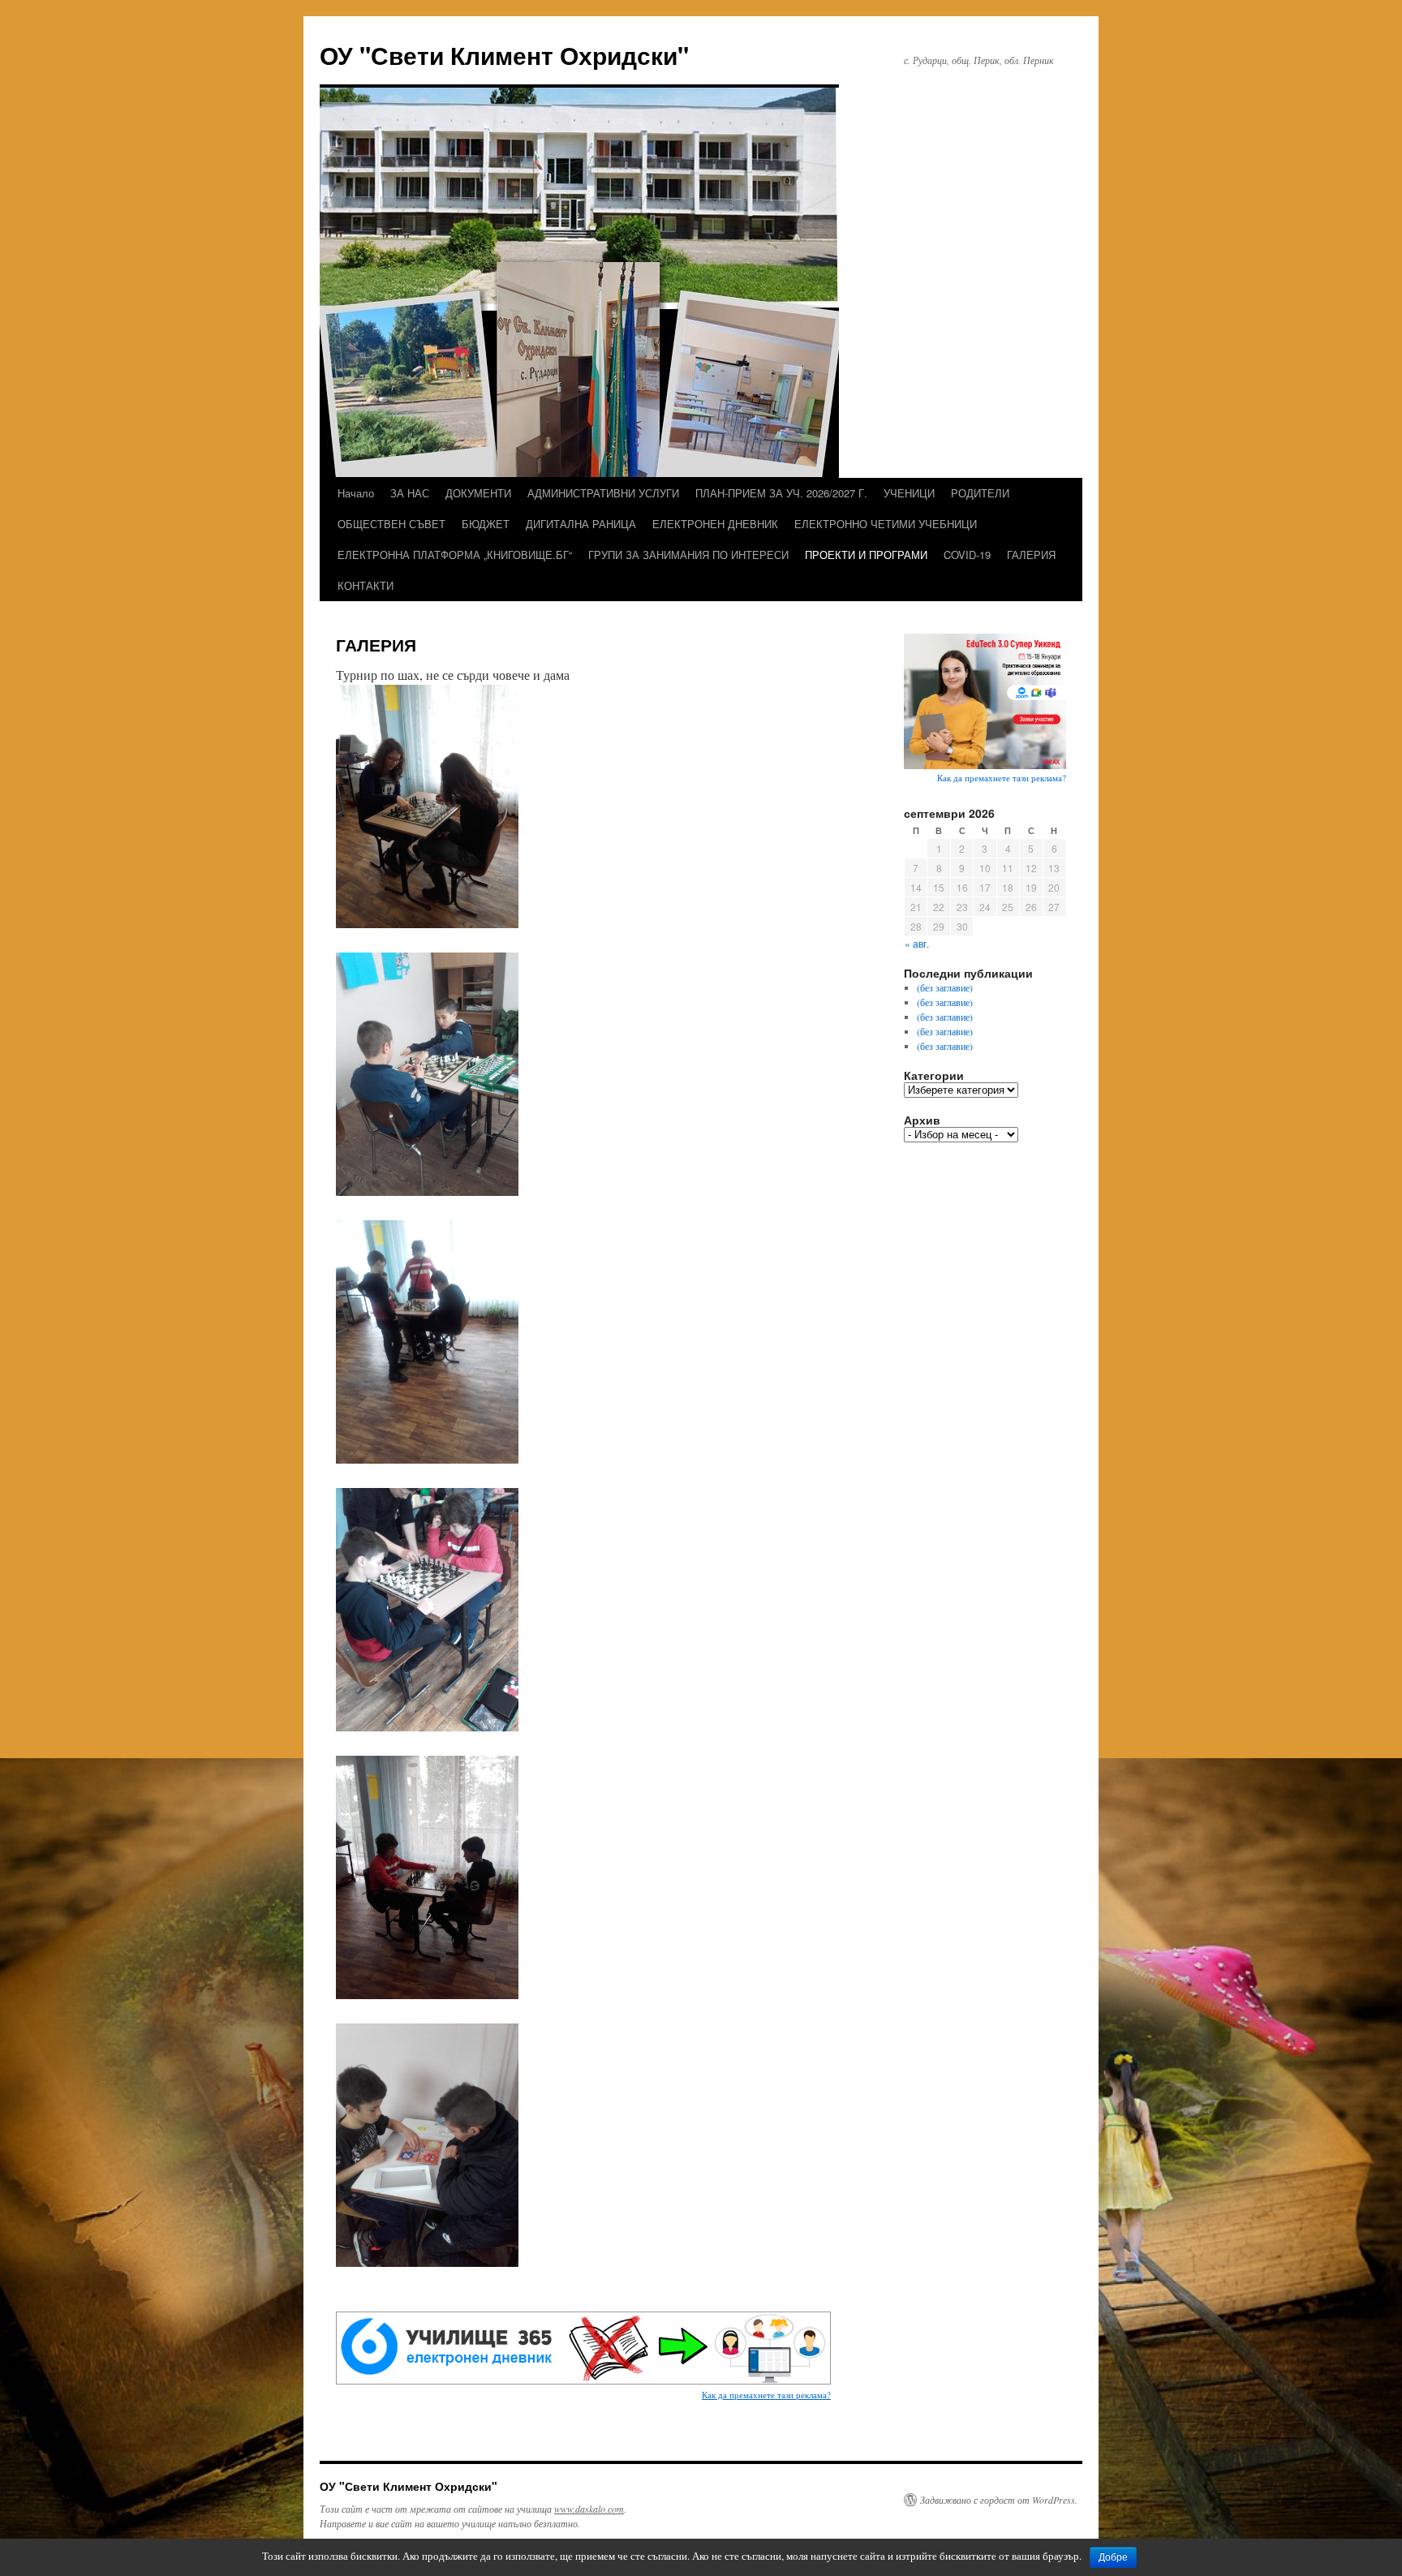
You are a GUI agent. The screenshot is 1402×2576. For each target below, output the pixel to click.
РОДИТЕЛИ (980, 493)
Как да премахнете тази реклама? (766, 2395)
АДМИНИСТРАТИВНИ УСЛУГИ (603, 493)
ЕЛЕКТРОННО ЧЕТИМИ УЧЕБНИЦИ (886, 524)
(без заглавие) (945, 987)
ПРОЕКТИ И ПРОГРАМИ (866, 555)
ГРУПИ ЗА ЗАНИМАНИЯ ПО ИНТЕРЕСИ (688, 555)
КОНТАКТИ (366, 585)
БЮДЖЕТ (486, 524)
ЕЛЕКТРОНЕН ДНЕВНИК (715, 524)
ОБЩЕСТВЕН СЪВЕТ (391, 524)
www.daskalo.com (589, 2509)
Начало (356, 493)
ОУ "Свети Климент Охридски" (504, 55)
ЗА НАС (410, 493)
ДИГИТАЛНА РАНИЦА (581, 524)
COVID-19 (967, 555)
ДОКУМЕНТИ (478, 493)
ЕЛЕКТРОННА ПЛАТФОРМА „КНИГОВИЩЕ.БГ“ (455, 555)
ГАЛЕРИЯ (1031, 555)
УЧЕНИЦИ (909, 493)
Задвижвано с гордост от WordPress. (999, 2500)
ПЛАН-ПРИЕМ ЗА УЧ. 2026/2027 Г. (781, 493)
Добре (1113, 2557)
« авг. (917, 943)
